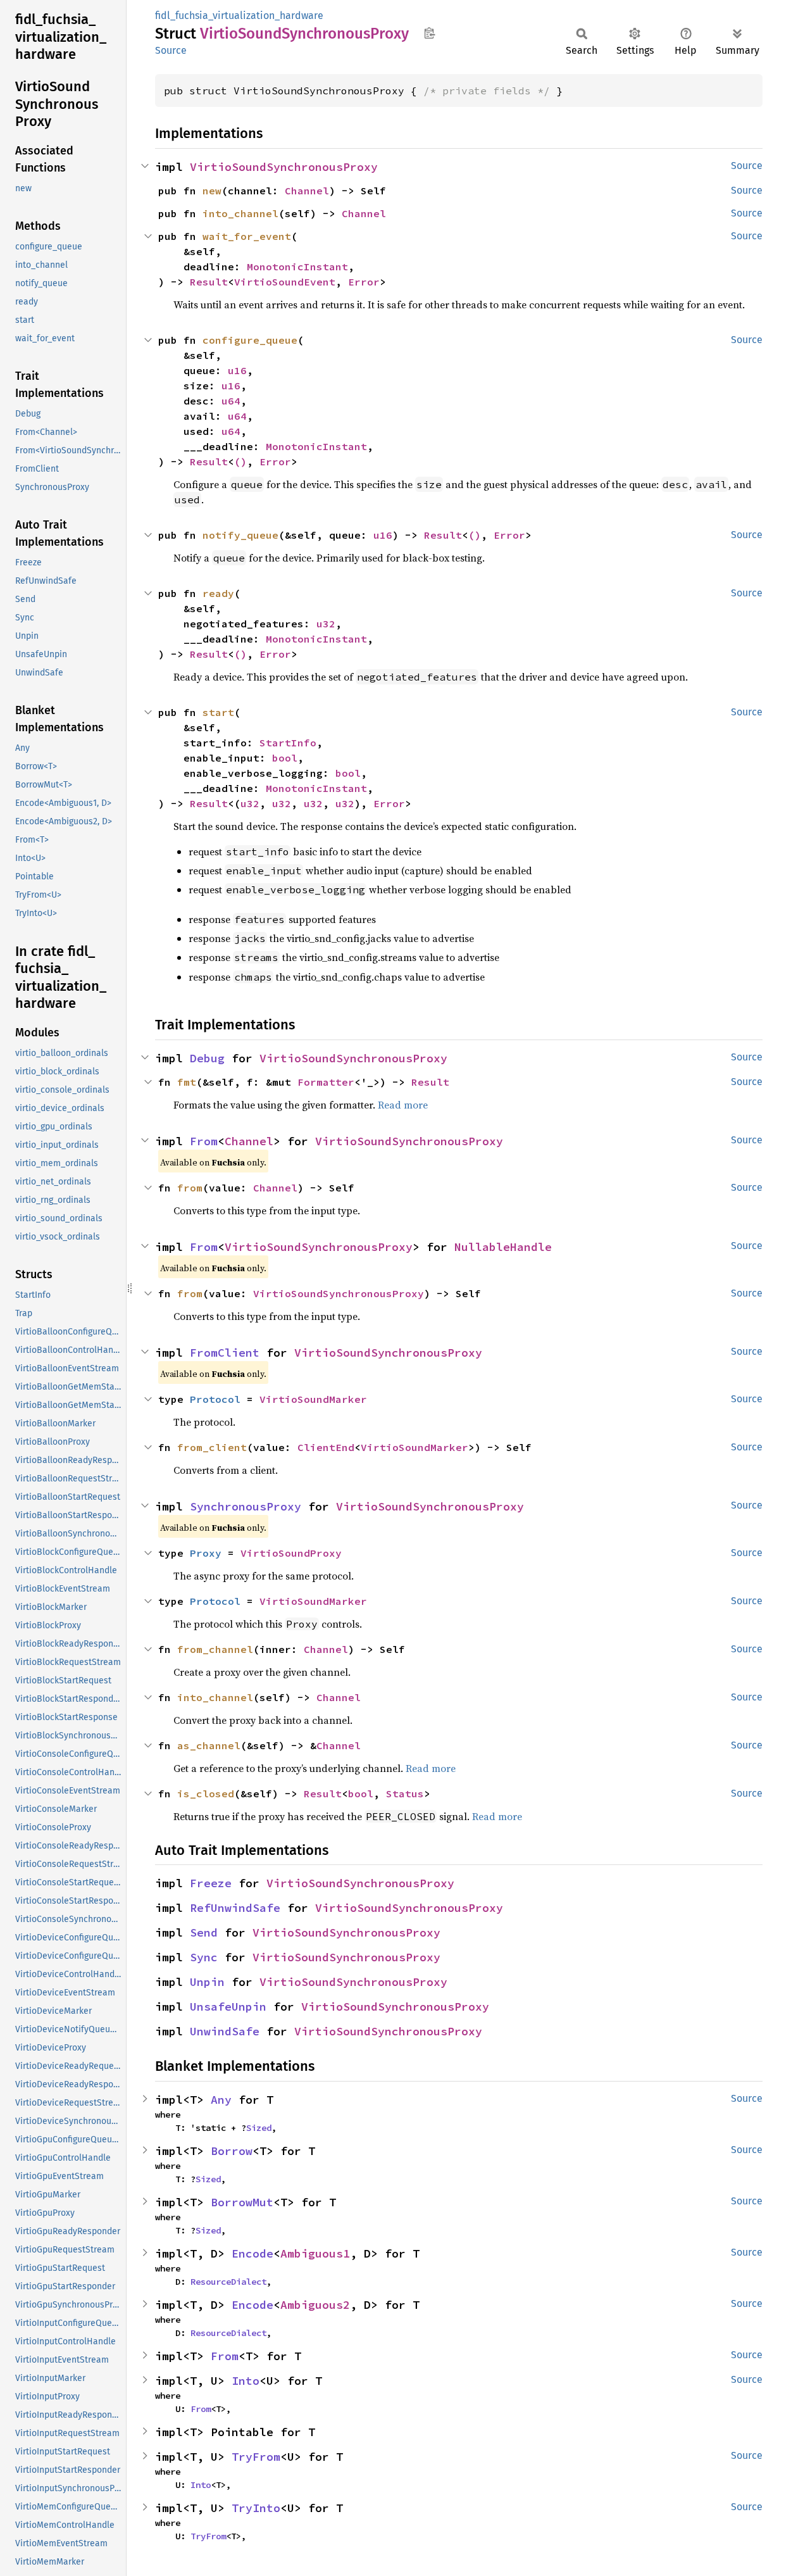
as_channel (209, 1745)
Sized (259, 2128)
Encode (252, 2253)
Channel (307, 191)
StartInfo (288, 743)
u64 (231, 401)
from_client (212, 1447)
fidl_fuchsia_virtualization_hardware (239, 16)
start (218, 712)
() (240, 462)
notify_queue (240, 535)
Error (364, 282)
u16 (237, 370)
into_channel (240, 213)
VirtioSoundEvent (285, 282)
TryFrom (256, 2457)
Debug (207, 1058)
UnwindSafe (225, 2031)
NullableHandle (503, 1247)
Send (204, 1932)
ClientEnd (326, 1447)
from (190, 1188)
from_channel (215, 1649)
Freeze (211, 1883)
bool (285, 758)
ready (218, 593)
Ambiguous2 (315, 2305)
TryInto (256, 2508)
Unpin (207, 1982)
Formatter (326, 1082)
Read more (403, 1105)
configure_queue (250, 340)
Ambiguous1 (315, 2253)
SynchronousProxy (246, 1506)
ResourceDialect (228, 2282)
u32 (326, 624)
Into (246, 2381)
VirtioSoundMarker (313, 1399)
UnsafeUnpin (228, 2007)
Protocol (215, 1399)
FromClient (225, 1353)
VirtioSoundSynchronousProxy (284, 167)
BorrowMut (242, 2202)
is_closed (206, 1794)
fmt (187, 1082)
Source (171, 50)
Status (405, 1794)
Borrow (232, 2151)
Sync (204, 1957)
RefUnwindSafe (235, 1908)
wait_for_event (247, 236)
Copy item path (429, 33)
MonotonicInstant (297, 267)
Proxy (206, 1553)
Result (209, 282)
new (212, 191)
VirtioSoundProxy (291, 1553)
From (204, 1141)
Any (221, 2100)
